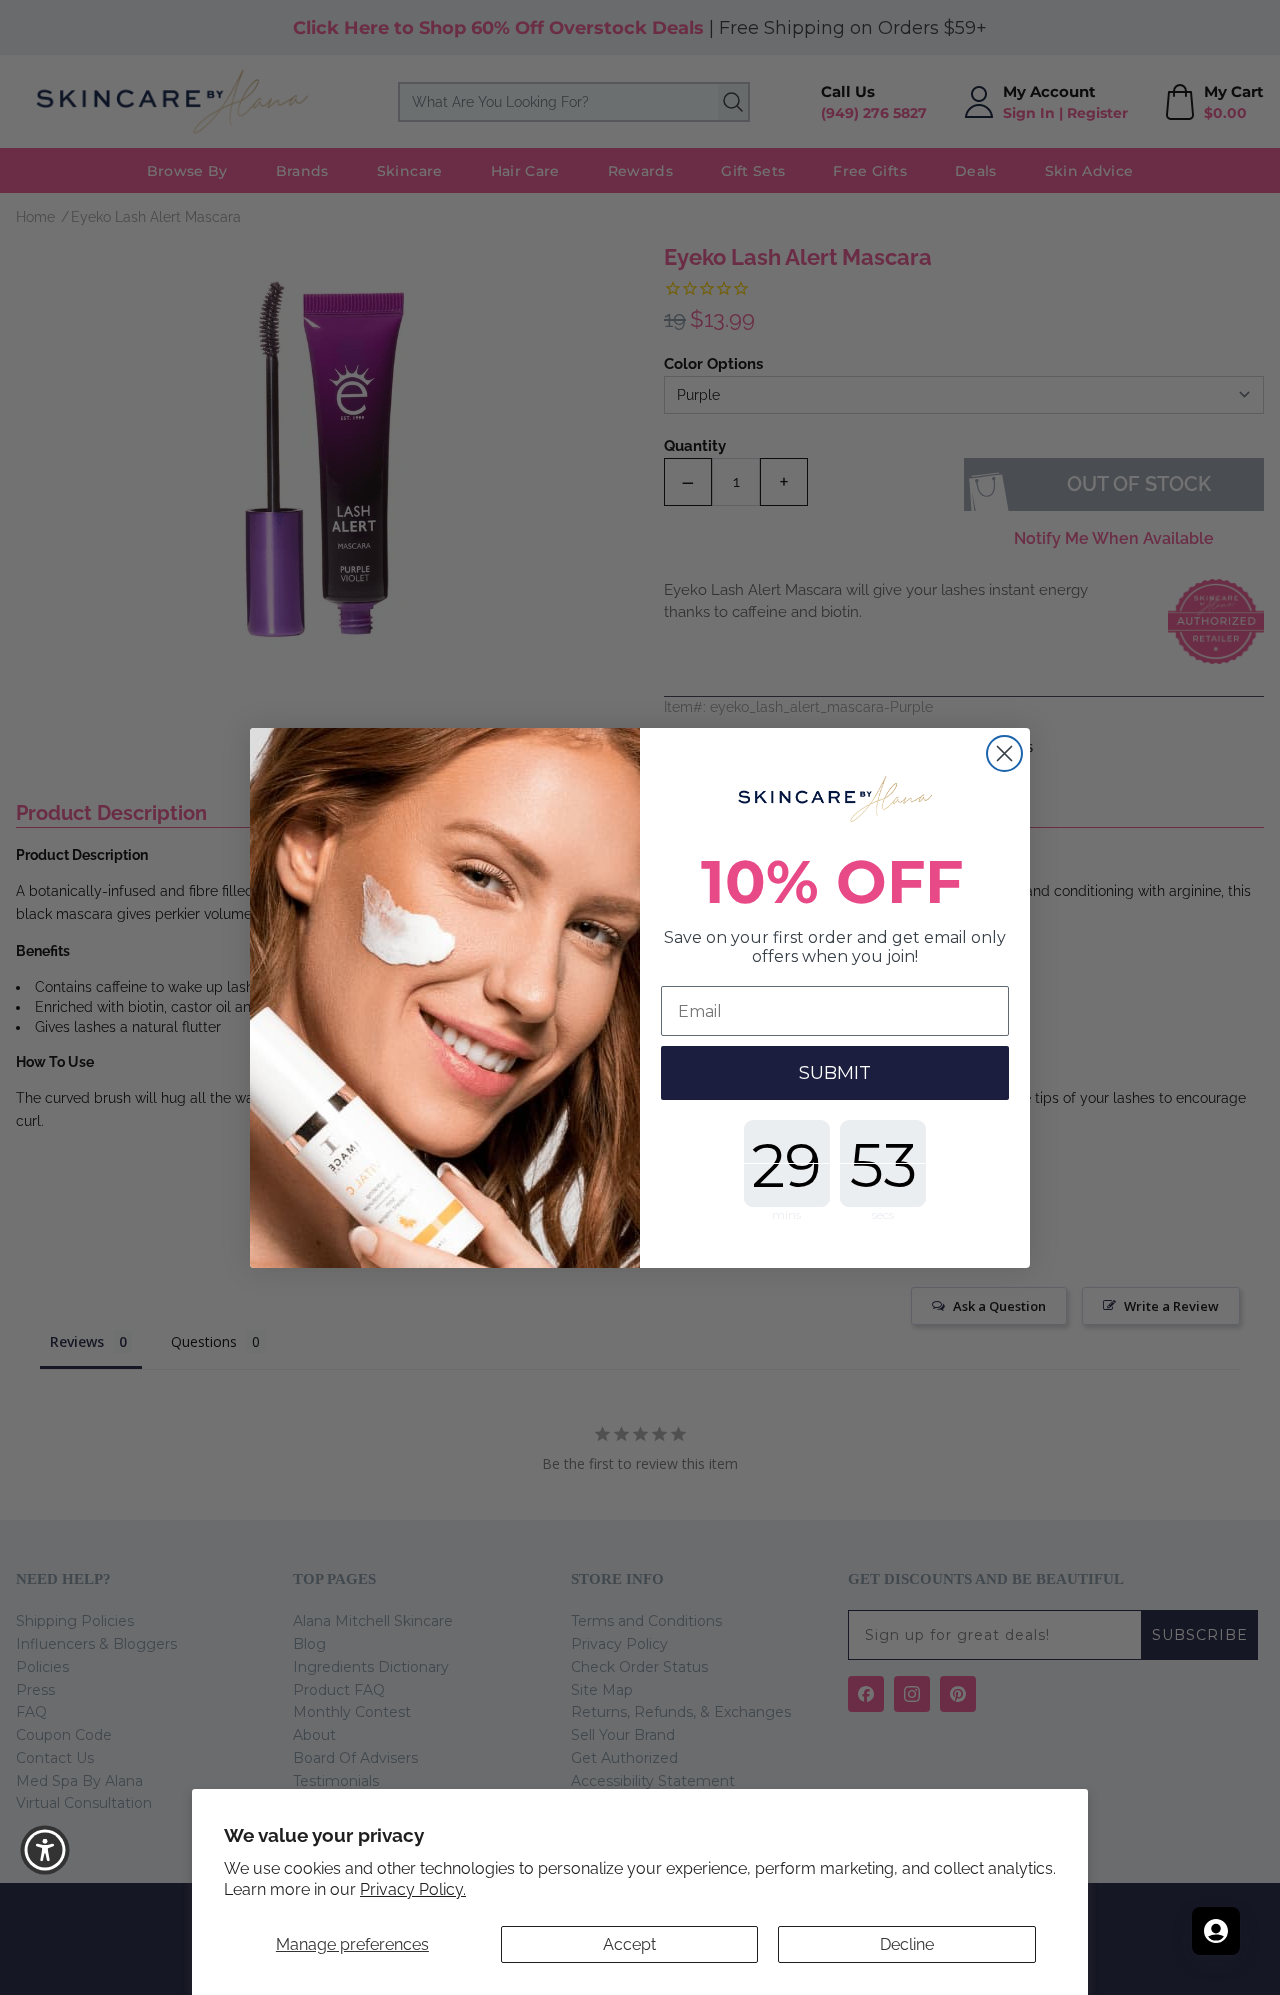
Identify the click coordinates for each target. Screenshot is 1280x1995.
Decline (907, 1944)
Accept (629, 1944)
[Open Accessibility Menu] (45, 1850)
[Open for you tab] (1216, 1931)
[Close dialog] (1004, 753)
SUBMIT (835, 1073)
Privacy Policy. (413, 1889)
